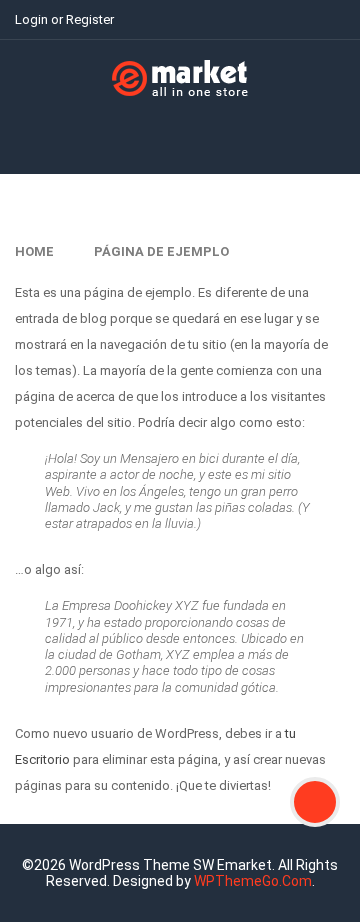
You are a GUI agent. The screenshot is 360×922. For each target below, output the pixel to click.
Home (34, 251)
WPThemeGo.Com (253, 881)
